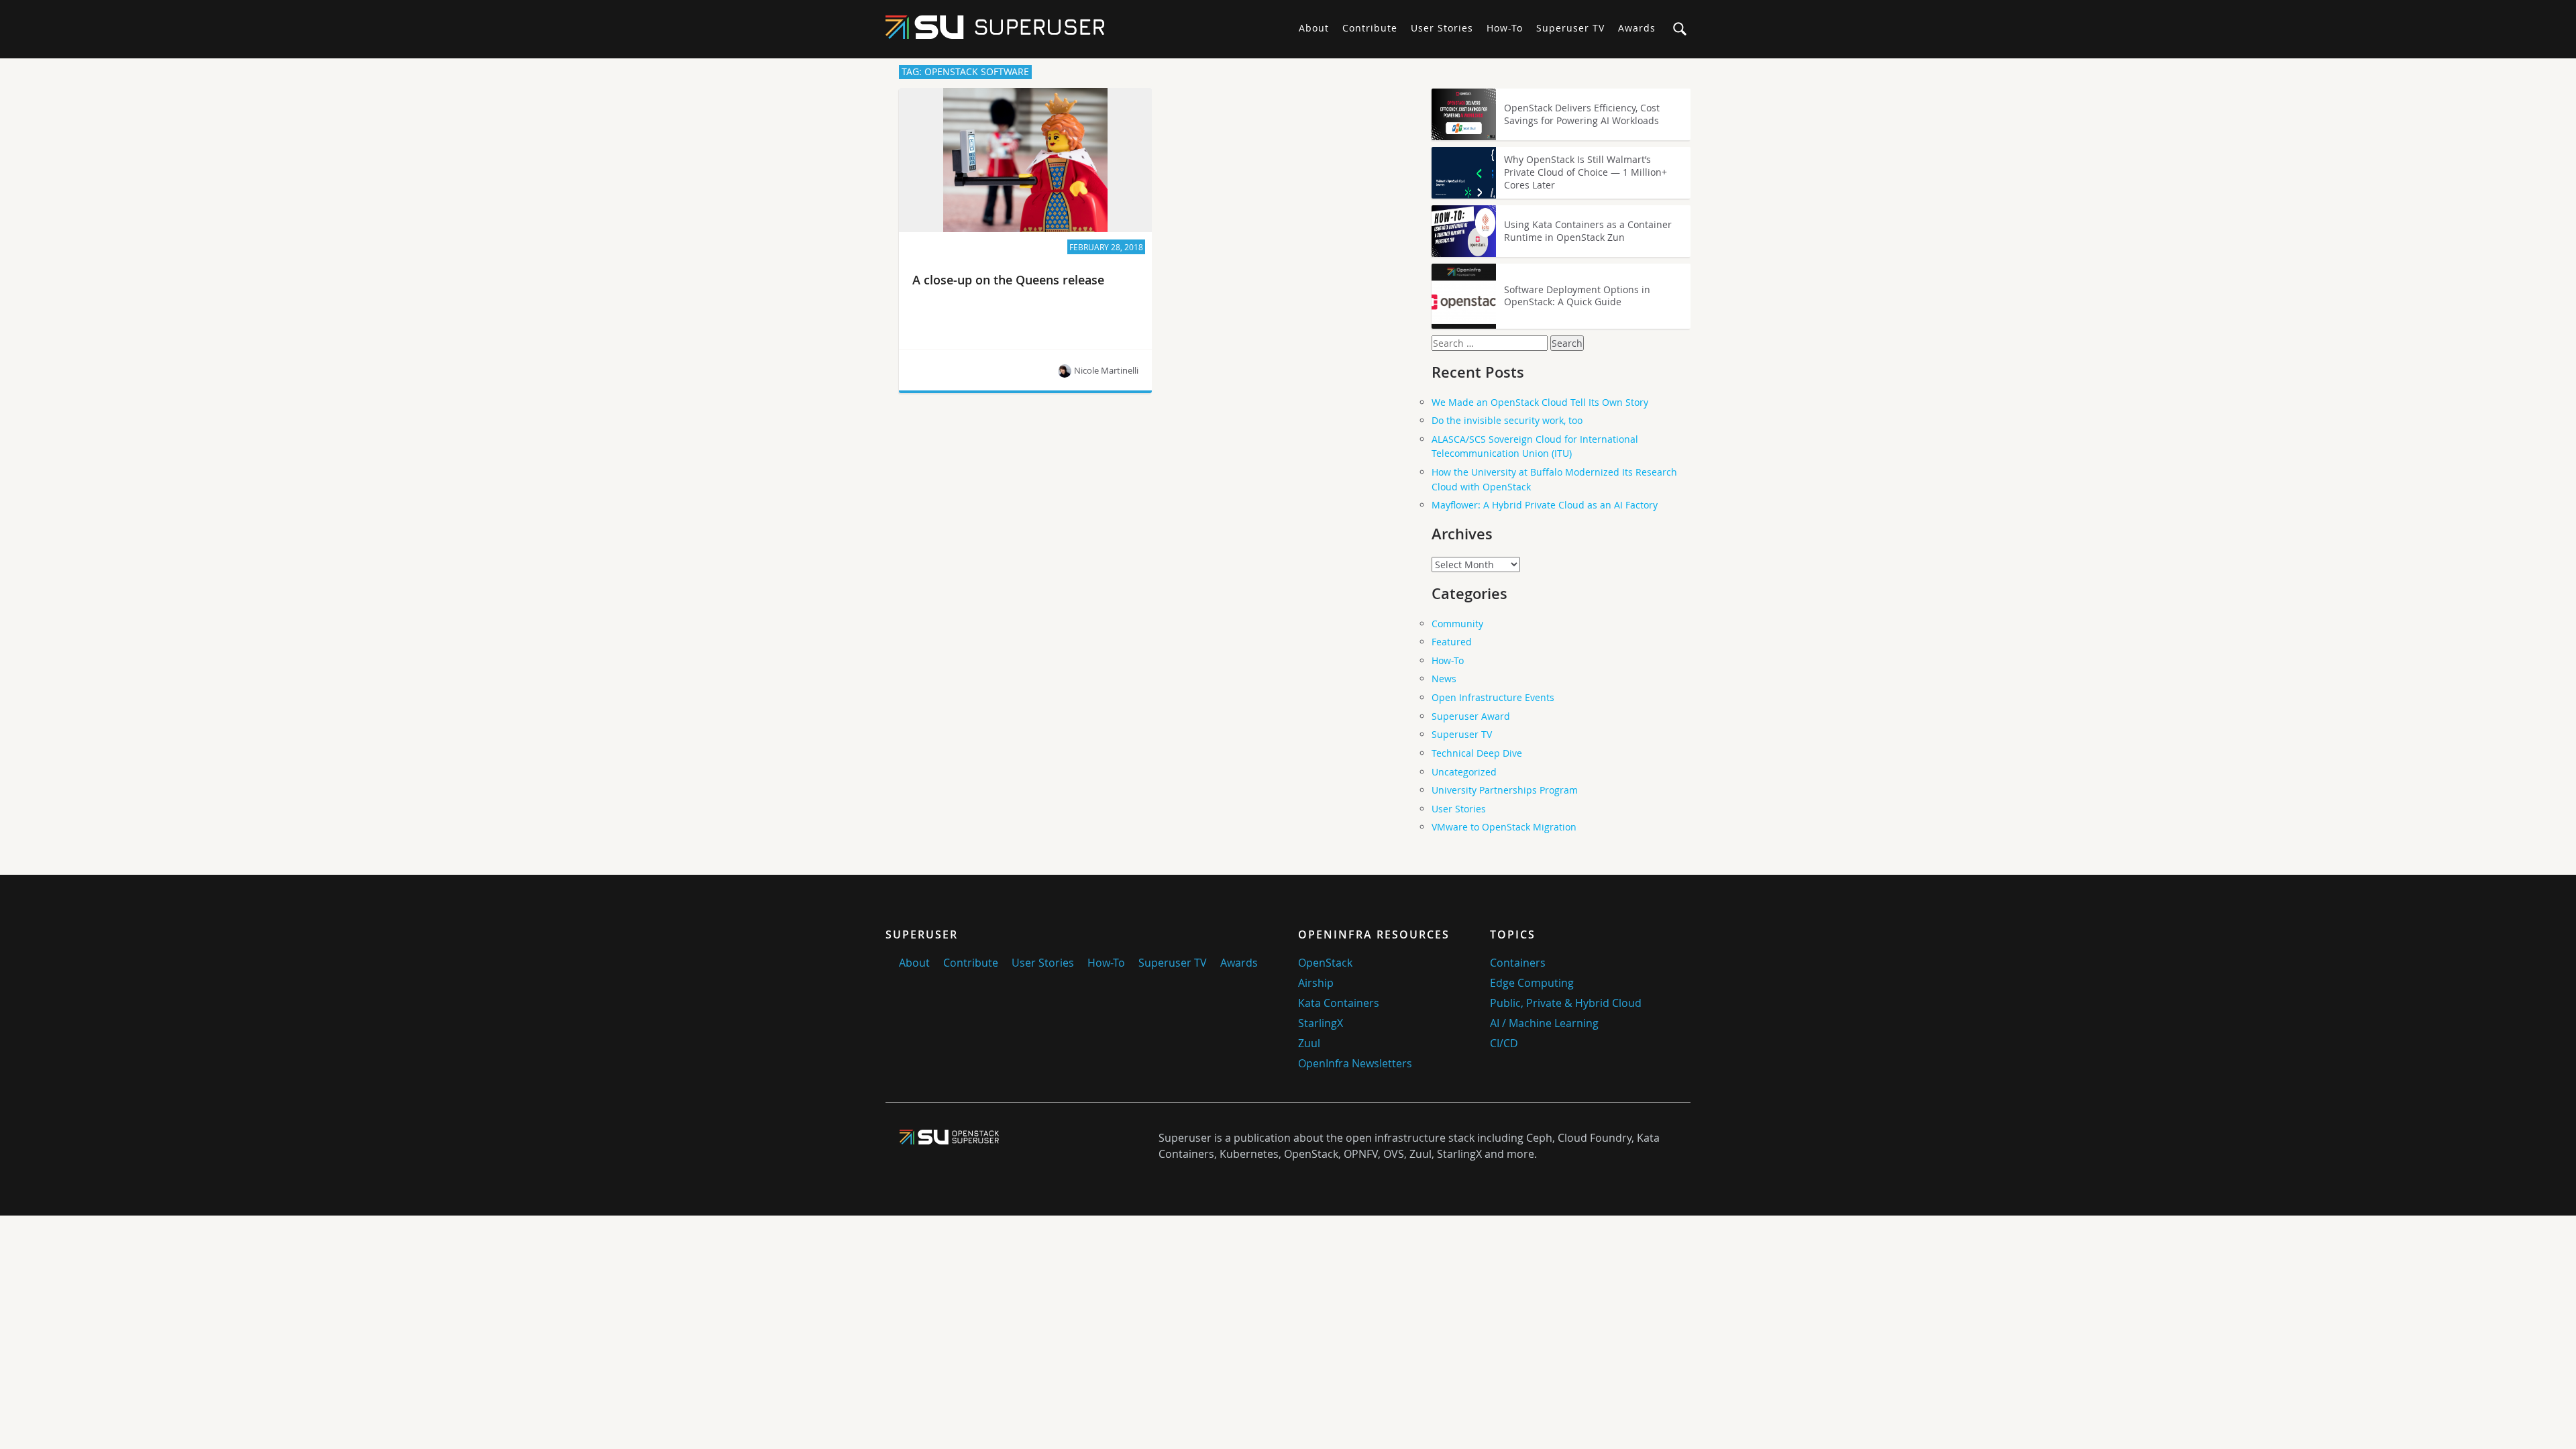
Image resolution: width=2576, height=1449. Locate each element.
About (1314, 28)
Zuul (1309, 1043)
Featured (1452, 642)
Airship (1316, 983)
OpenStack (1325, 963)
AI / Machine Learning (1544, 1023)
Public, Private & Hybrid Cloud (1566, 1003)
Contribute (1370, 28)
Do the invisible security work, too (1507, 420)
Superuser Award (1471, 716)
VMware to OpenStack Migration (1504, 827)
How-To (1505, 28)
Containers (1518, 963)
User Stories (1442, 28)
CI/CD (1504, 1043)
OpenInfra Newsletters (1355, 1063)
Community (1457, 624)
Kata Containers (1339, 1003)
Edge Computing (1532, 983)
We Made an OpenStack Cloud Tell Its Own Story (1540, 402)
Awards (1637, 28)
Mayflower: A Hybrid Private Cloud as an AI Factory (1545, 505)
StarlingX (1321, 1023)
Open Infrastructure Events (1493, 697)
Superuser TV (1570, 28)
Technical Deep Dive (1477, 753)
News (1444, 679)
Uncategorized (1464, 772)
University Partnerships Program (1505, 790)
